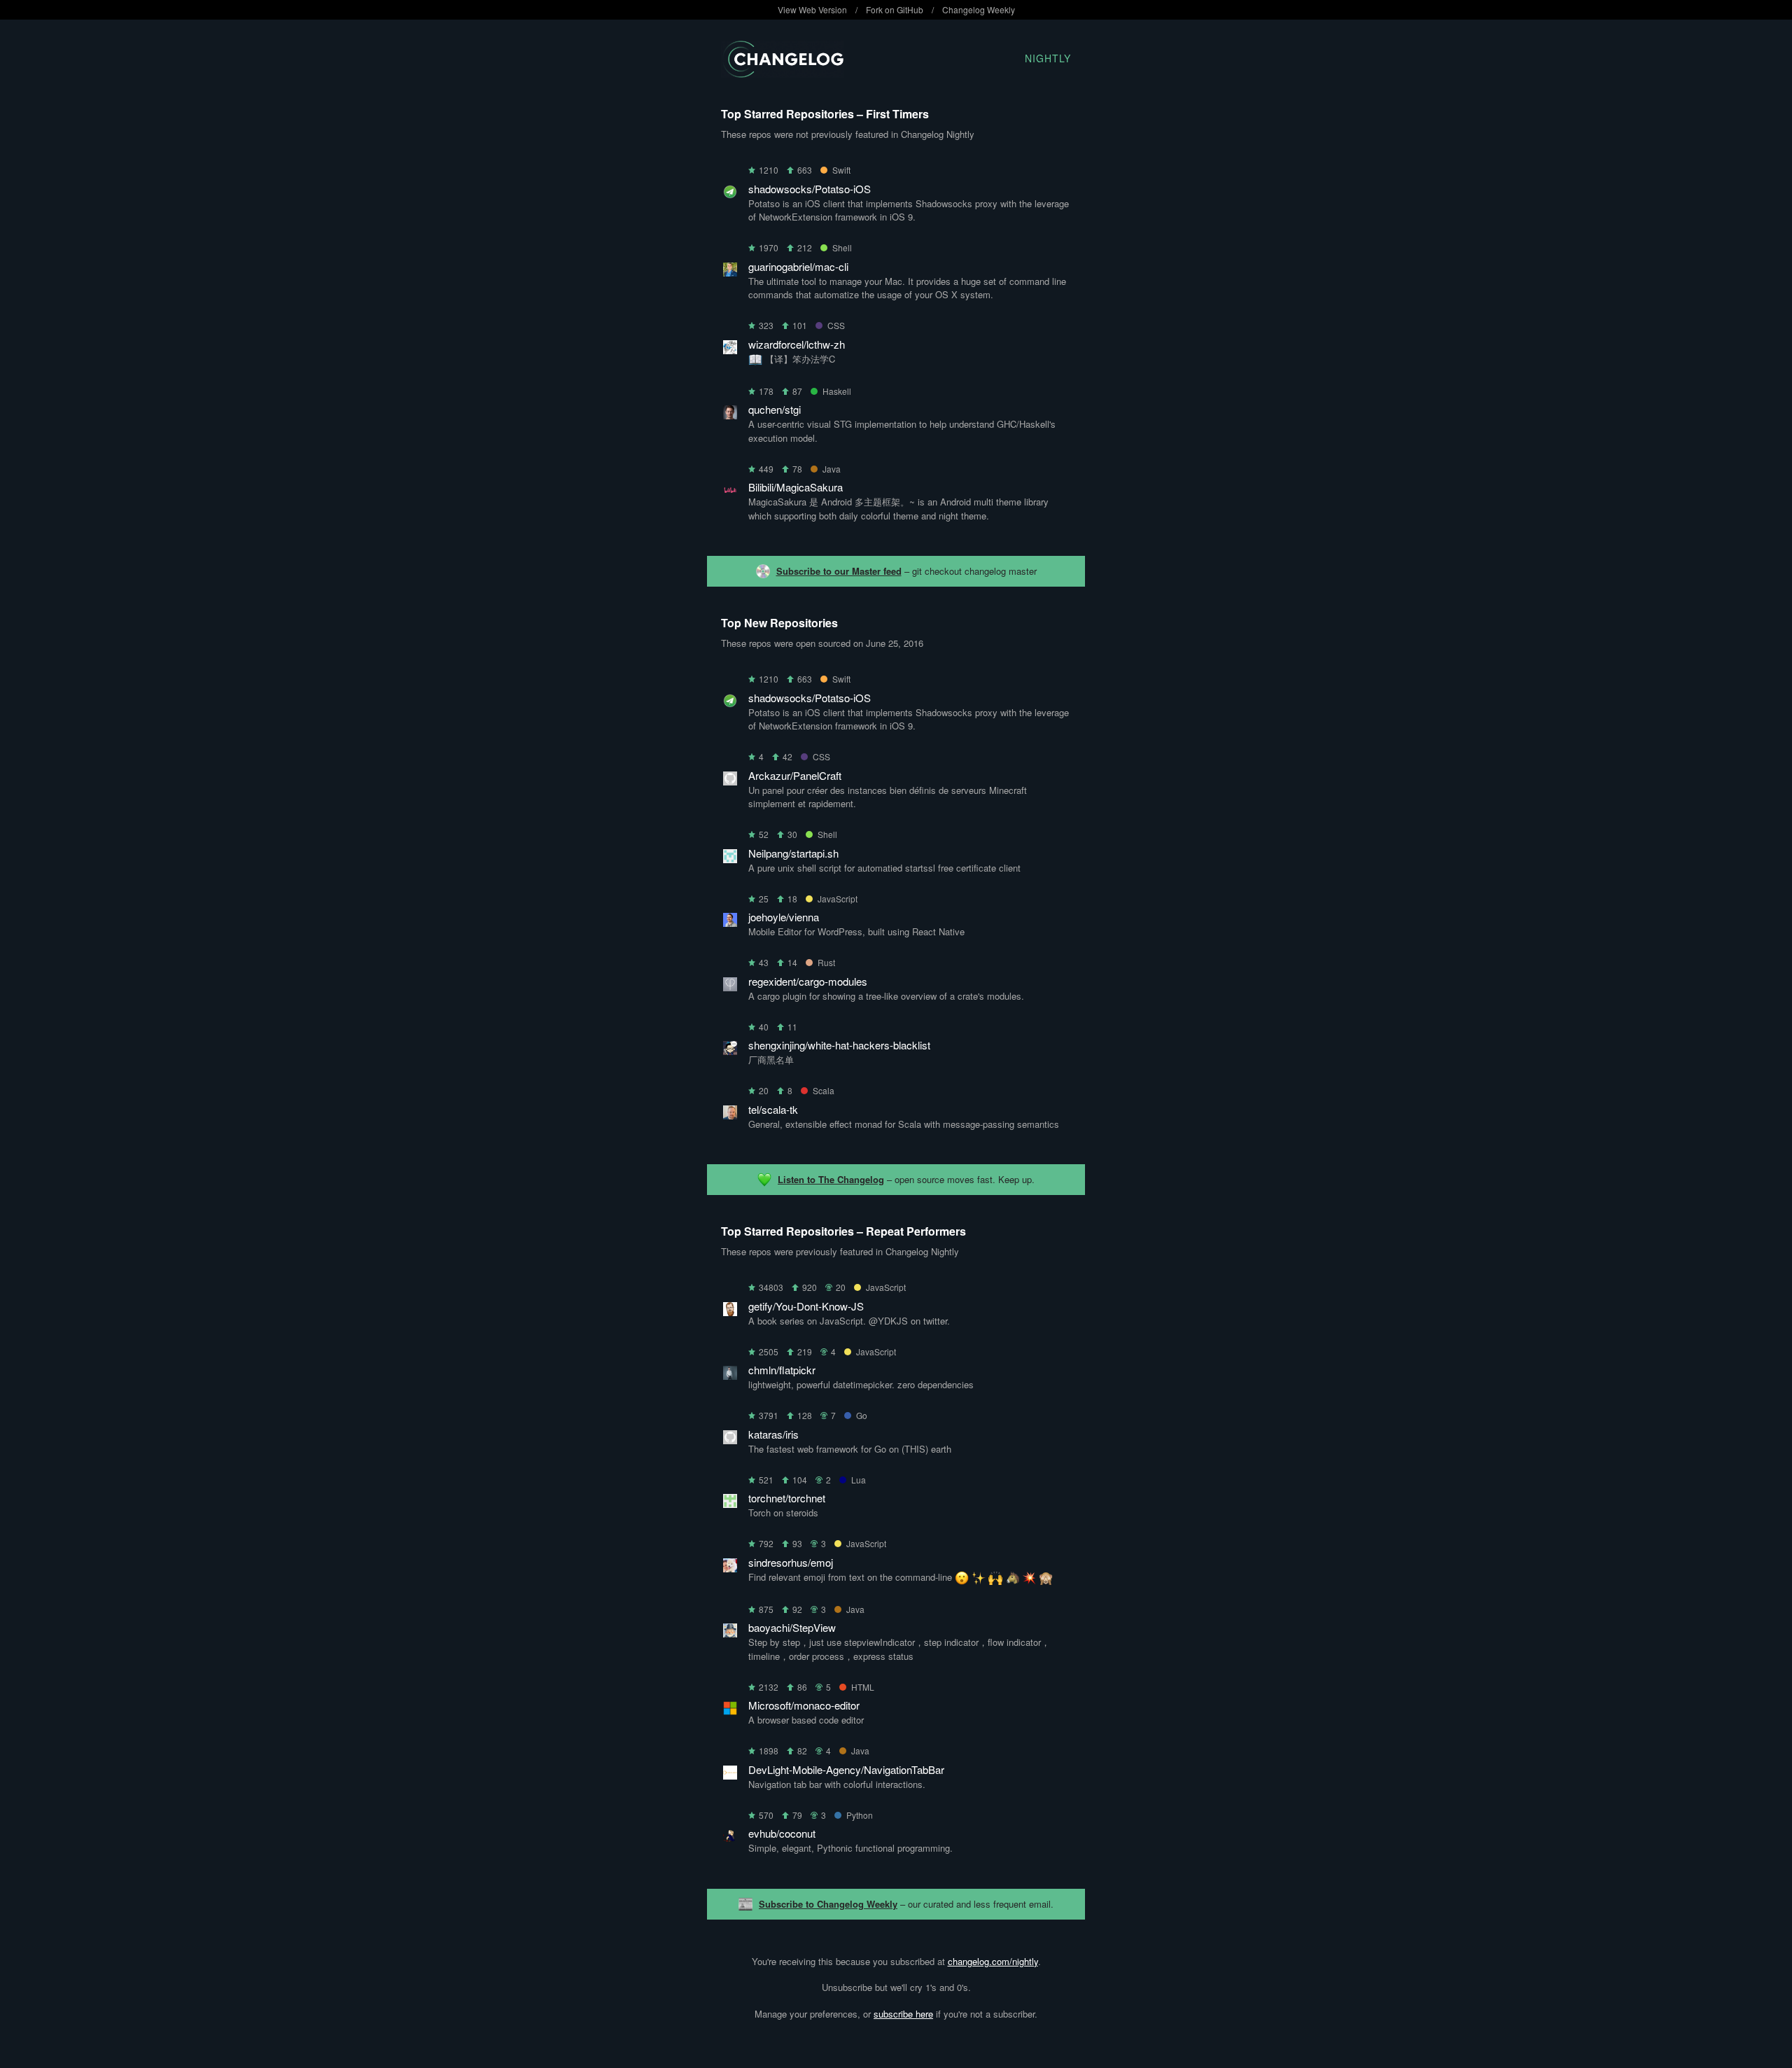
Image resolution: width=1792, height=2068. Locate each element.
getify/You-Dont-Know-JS (806, 1306)
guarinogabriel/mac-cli (798, 266)
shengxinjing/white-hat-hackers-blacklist (839, 1045)
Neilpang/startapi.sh (793, 853)
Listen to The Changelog (831, 1179)
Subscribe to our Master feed (839, 571)
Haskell (837, 391)
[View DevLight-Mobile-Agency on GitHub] (730, 1775)
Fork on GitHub (895, 9)
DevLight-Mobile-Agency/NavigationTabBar (846, 1769)
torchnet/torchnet (787, 1498)
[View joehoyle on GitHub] (730, 922)
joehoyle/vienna (784, 917)
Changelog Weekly (979, 9)
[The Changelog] (782, 73)
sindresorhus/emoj (791, 1562)
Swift (841, 170)
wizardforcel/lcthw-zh (797, 344)
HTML (863, 1687)
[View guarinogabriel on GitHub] (730, 272)
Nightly (1048, 58)
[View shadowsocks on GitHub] (730, 194)
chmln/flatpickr (782, 1370)
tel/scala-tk (773, 1109)
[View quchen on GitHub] (730, 415)
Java (832, 469)
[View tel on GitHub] (730, 1115)
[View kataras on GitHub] (730, 1440)
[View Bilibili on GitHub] (730, 492)
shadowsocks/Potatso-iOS (810, 189)
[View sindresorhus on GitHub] (730, 1568)
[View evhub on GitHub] (730, 1839)
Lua (859, 1480)
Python (860, 1815)
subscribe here (903, 2014)
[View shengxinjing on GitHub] (730, 1050)
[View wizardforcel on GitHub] (730, 350)
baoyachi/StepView (792, 1627)
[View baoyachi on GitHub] (730, 1633)
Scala (824, 1090)
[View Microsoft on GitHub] (730, 1711)
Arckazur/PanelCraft (795, 775)
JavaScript (838, 899)
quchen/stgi (775, 409)
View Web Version (812, 9)
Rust (826, 962)
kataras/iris (773, 1434)
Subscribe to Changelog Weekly (828, 1904)
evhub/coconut (782, 1833)
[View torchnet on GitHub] (730, 1503)
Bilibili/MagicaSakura (796, 487)
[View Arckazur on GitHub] (730, 781)
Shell (842, 247)
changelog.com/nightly (993, 1961)
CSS (836, 325)
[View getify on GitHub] (730, 1312)
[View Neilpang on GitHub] (730, 859)
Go (862, 1415)
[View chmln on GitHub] (730, 1375)
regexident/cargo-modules (808, 981)
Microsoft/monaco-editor (804, 1705)
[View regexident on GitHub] (730, 987)
